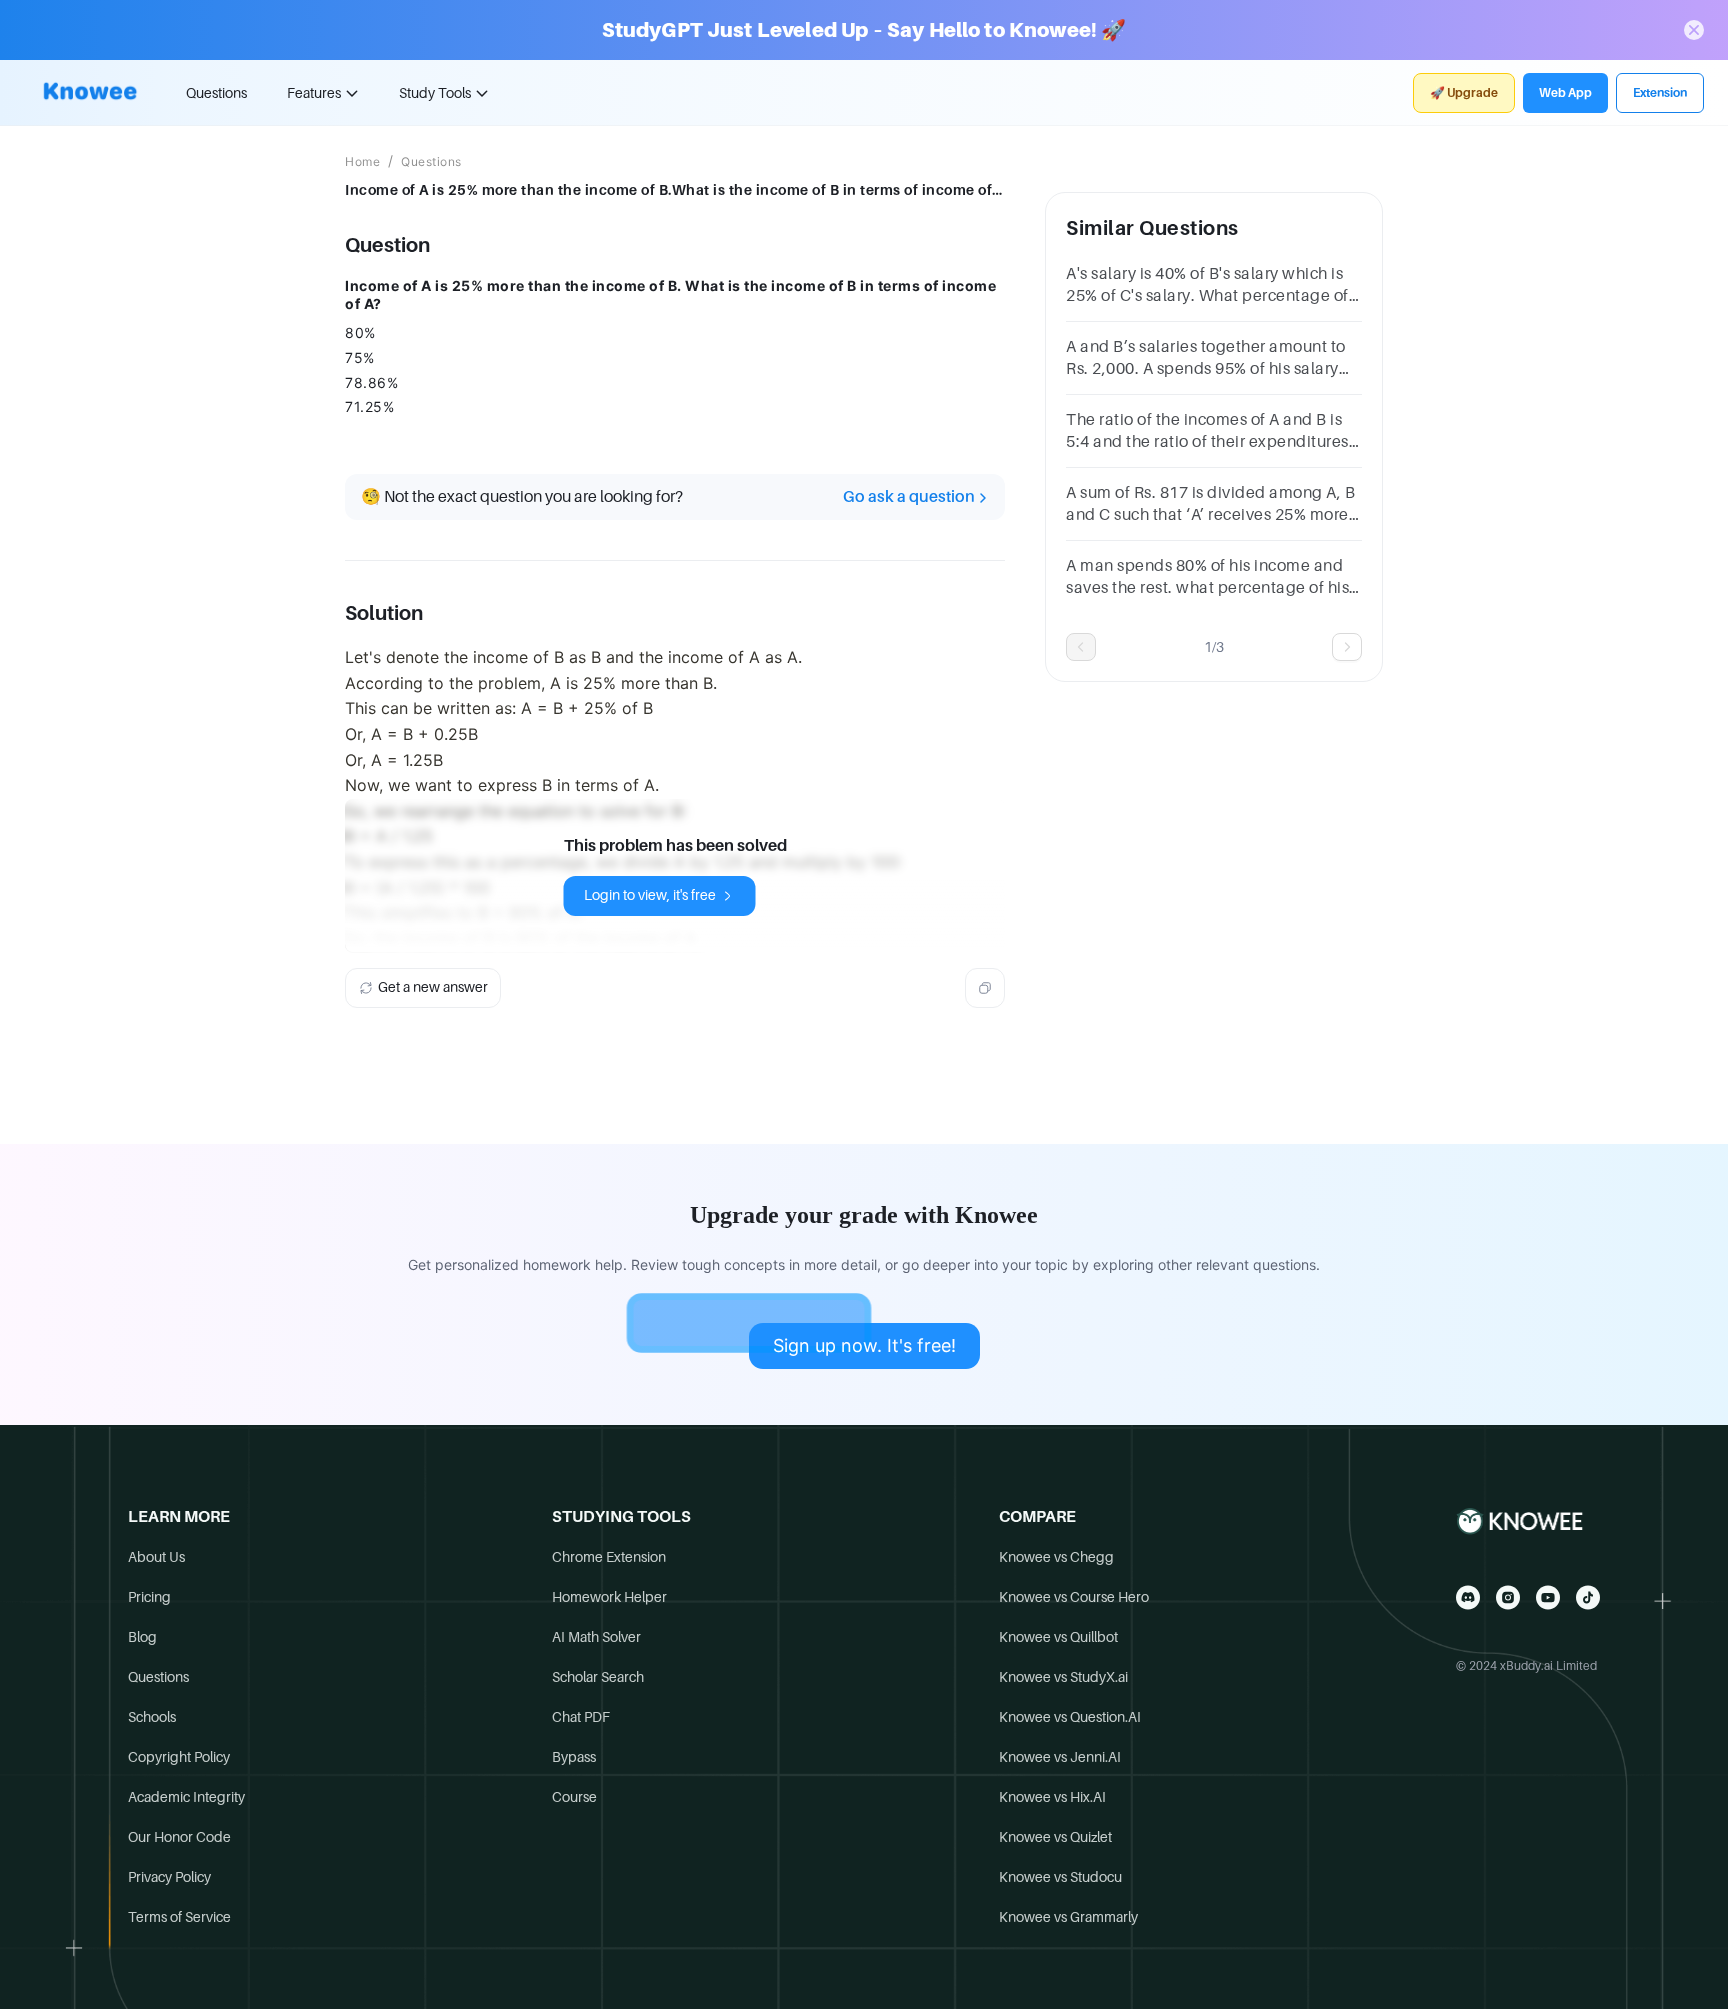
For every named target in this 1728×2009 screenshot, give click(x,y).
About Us (156, 1557)
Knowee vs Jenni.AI (1060, 1757)
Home (362, 162)
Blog (142, 1637)
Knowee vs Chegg (1056, 1557)
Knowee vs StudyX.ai (1063, 1677)
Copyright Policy (179, 1757)
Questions (216, 93)
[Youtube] (1548, 1597)
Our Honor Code (179, 1837)
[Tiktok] (1588, 1597)
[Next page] (1347, 647)
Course (574, 1797)
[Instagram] (1508, 1597)
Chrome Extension (609, 1557)
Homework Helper (609, 1597)
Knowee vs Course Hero (1074, 1597)
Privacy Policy (169, 1877)
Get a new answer (433, 987)
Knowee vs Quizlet (1055, 1837)
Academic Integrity (186, 1797)
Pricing (149, 1597)
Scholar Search (598, 1677)
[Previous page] (1081, 647)
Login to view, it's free (650, 895)
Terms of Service (179, 1917)
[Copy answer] (985, 988)
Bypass (574, 1757)
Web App (1565, 93)
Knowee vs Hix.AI (1052, 1797)
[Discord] (1468, 1597)
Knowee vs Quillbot (1058, 1637)
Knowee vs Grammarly (1068, 1917)
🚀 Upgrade (1464, 93)
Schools (152, 1717)
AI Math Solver (596, 1637)
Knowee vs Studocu (1060, 1877)
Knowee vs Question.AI (1070, 1717)
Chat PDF (581, 1717)
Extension (1660, 93)
